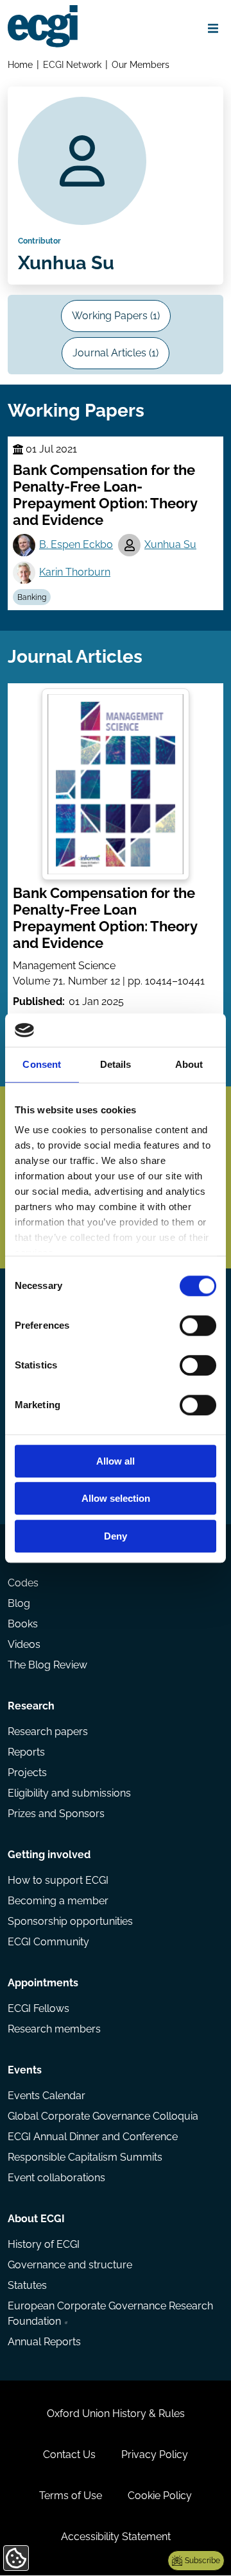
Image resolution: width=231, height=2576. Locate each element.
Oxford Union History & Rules (116, 2414)
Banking (32, 597)
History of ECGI (44, 2244)
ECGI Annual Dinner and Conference (93, 2137)
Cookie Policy (160, 2496)
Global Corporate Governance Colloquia (103, 2116)
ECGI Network (72, 64)
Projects (27, 1773)
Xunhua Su (170, 544)
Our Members (141, 64)
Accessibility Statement (116, 2537)
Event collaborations (56, 2178)
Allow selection (116, 1499)
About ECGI (36, 2219)
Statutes (27, 2285)
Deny (116, 1536)
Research (31, 1706)
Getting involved (49, 1855)
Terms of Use (71, 2496)
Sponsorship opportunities (70, 1921)
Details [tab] (116, 1064)
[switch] (198, 1325)
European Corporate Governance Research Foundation (110, 2314)
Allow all (116, 1461)
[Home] (43, 26)
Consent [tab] (42, 1064)
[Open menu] (213, 28)
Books (23, 1624)
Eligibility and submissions (69, 1793)
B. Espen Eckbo (76, 544)
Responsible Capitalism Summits (85, 2157)
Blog (19, 1603)
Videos (24, 1644)
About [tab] (189, 1064)
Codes (23, 1583)
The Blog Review (47, 1665)
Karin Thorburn (75, 572)
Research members (54, 2029)
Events (25, 2070)
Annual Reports (44, 2342)
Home (20, 64)
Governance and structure (70, 2265)
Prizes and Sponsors (56, 1814)
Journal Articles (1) (116, 353)
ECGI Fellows (38, 2008)
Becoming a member (58, 1901)
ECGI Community (48, 1942)
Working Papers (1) (116, 316)
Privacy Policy (155, 2455)
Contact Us (69, 2455)
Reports (26, 1752)
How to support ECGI (58, 1880)
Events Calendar (47, 2096)
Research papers (48, 1732)
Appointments (43, 1983)
